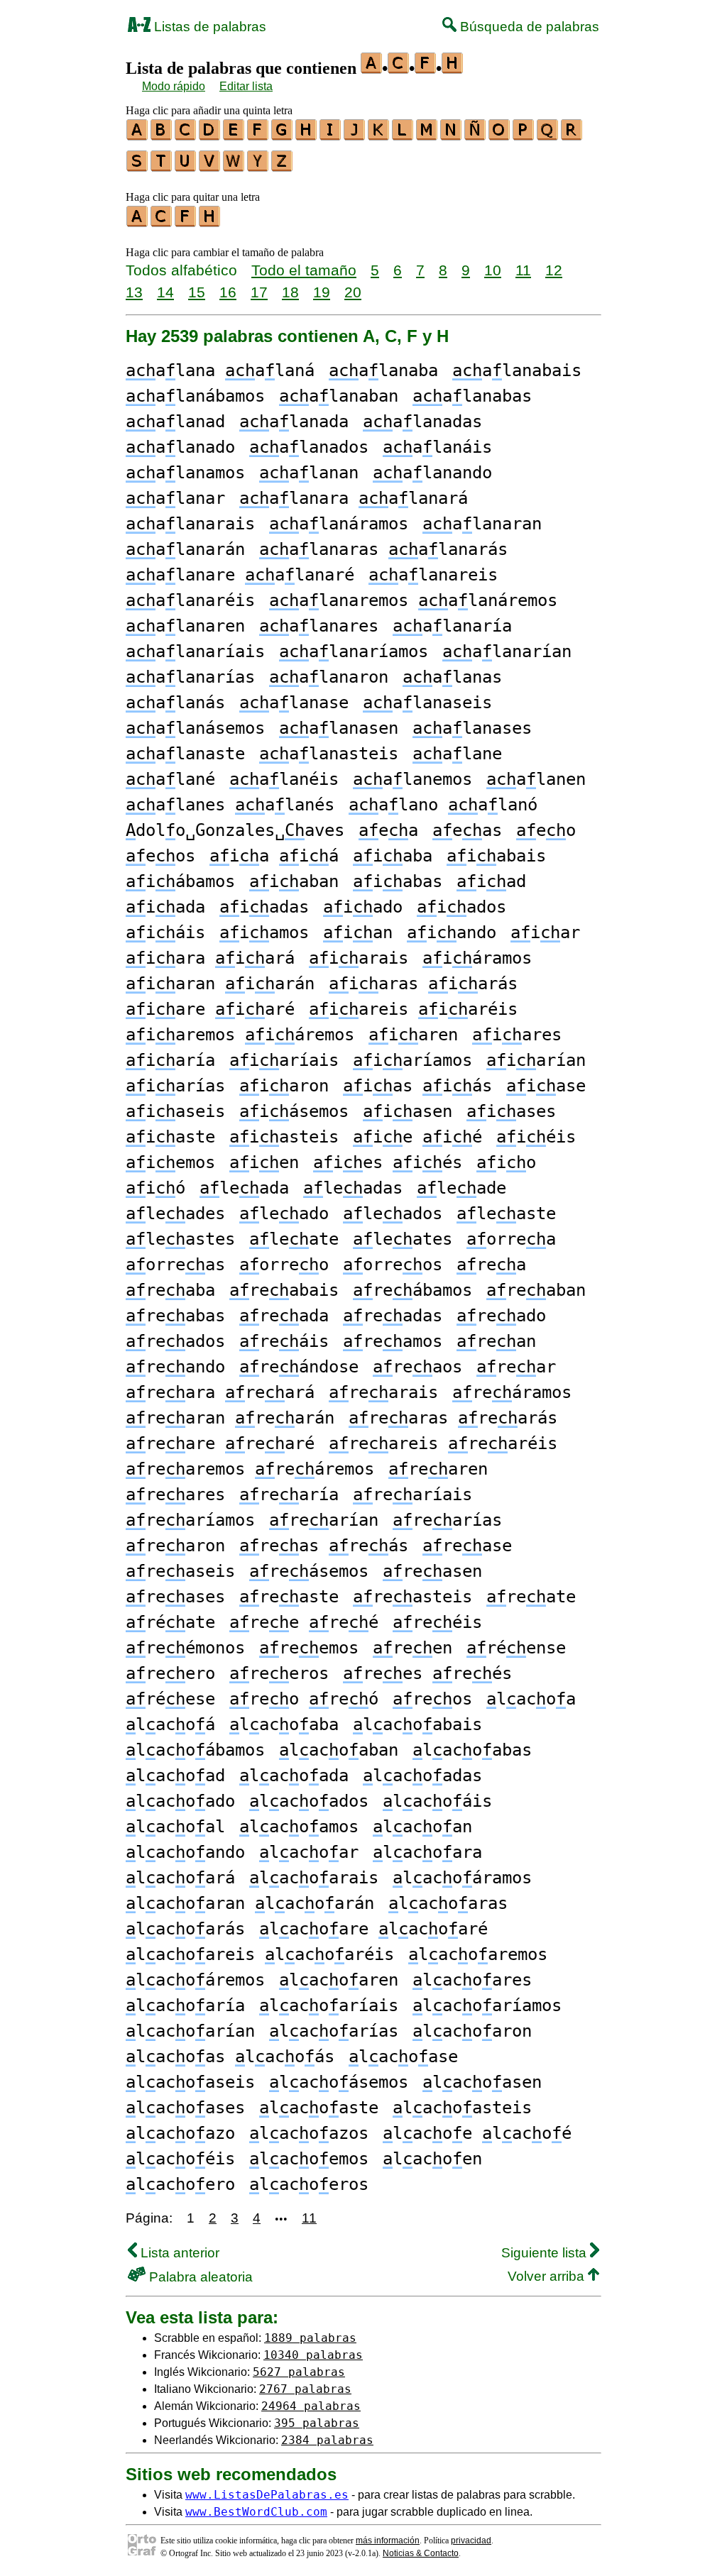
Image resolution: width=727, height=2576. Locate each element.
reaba (170, 1290)
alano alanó (443, 805)
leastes (180, 1239)
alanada (294, 422)
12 (554, 270)
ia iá (274, 856)
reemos (309, 1648)
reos (432, 1699)
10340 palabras (313, 2355)
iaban (294, 881)
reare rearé (220, 1443)
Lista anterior (178, 2253)
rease (467, 1546)
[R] (572, 136)
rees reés (427, 1673)
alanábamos (195, 396)
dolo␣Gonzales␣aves (235, 830)
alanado (180, 447)
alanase (294, 703)
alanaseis (427, 703)
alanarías (190, 677)
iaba (393, 856)
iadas (264, 907)
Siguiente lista (546, 2253)
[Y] (258, 167)
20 (353, 292)
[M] (427, 136)
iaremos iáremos (240, 1035)
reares (175, 1495)
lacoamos (299, 1827)
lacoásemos (339, 2082)
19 (322, 292)
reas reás (324, 1546)
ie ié (417, 1137)
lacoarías (334, 2031)
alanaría (452, 626)
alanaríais (195, 651)
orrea (511, 1239)
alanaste (185, 754)
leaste (506, 1213)
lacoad (175, 1776)
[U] (186, 167)
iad (491, 881)
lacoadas (422, 1776)
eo (546, 830)
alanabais (517, 370)
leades (175, 1213)
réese (170, 1699)
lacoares (472, 1980)
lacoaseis (190, 2082)
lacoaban (339, 1750)
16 (228, 292)
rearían (324, 1520)
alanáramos (339, 524)
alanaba (383, 370)
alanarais (190, 524)
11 (523, 270)
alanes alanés (230, 805)
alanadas (422, 422)
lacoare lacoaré (373, 1929)
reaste (289, 1597)
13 (134, 292)
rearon (175, 1546)
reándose (299, 1367)
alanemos (412, 779)
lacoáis (437, 1801)
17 (259, 292)
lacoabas (472, 1750)
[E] (234, 136)
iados (461, 907)
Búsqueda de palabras (528, 27)
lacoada (294, 1776)
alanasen (339, 728)
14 (165, 292)
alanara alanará (354, 498)
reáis (284, 1341)
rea (491, 1265)
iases (511, 1111)
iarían (536, 1060)
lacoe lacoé (477, 2133)
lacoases (185, 2108)
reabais (284, 1290)
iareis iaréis (413, 1009)
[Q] (548, 136)
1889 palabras (310, 2338)
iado (363, 907)
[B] (162, 136)
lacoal (175, 1827)
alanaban (339, 396)
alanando (432, 473)
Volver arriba (548, 2276)
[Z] (283, 167)
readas (393, 1316)
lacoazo (180, 2133)
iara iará (210, 958)
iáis (165, 932)
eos (160, 856)
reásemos (309, 1571)
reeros (279, 1673)
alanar (175, 498)
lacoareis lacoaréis (260, 1954)
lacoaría (185, 2005)
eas (467, 830)
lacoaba (284, 1724)
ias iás (417, 1086)
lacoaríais (329, 2005)
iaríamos (412, 1060)
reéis (437, 1622)
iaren (413, 1035)
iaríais (284, 1060)
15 (197, 292)
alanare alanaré (240, 575)
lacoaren (339, 1980)
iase (546, 1086)
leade (461, 1188)
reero (170, 1673)
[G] (283, 136)
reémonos (185, 1648)
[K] (379, 136)
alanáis (437, 447)
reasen (432, 1571)
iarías (175, 1086)
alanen (536, 779)
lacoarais (314, 1878)
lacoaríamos (487, 2005)
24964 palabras (311, 2406)
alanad (175, 422)
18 (290, 292)
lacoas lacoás (230, 2057)
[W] (234, 167)
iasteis (284, 1137)
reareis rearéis (443, 1443)
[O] (500, 136)
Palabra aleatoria (199, 2277)
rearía (289, 1495)
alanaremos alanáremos (413, 600)
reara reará (220, 1392)
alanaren (185, 626)
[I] (331, 136)
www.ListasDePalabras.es (267, 2495)
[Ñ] (476, 136)
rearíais (412, 1495)
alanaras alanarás (383, 549)
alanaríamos (354, 651)
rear (516, 1367)
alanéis (284, 779)
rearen (438, 1469)
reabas (175, 1316)
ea (388, 830)
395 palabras (317, 2423)
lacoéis (180, 2159)
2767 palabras (305, 2389)
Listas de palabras (208, 27)
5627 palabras (299, 2372)
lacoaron (472, 2031)
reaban (536, 1290)
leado (284, 1213)
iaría (170, 1060)
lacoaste (319, 2108)
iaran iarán (220, 984)
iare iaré (210, 1009)
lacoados (309, 1801)
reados (175, 1341)
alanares (319, 626)
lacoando (185, 1852)
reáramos (512, 1392)
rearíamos (190, 1520)
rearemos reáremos (250, 1469)
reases (175, 1597)
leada (244, 1188)
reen (412, 1648)
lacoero (180, 2184)
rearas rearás (453, 1418)
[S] (138, 167)
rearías (447, 1520)
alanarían (507, 651)
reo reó (304, 1699)
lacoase (403, 2057)
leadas (353, 1188)
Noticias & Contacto (421, 2553)
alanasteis (329, 754)
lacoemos (309, 2159)
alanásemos (195, 728)
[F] (258, 136)
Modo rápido (174, 86)
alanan (309, 473)
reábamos (412, 1290)
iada (165, 907)
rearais (383, 1392)
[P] (524, 136)
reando (175, 1367)
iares (517, 1035)
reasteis (412, 1597)
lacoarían (190, 2031)
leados (393, 1213)
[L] (403, 136)
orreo (284, 1265)
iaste (170, 1137)
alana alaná (220, 370)
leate (294, 1239)
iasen (408, 1111)
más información (388, 2541)
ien (264, 1162)
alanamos (185, 473)
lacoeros (309, 2184)
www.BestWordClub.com (256, 2512)
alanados (309, 447)
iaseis (175, 1111)
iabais (496, 856)
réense (516, 1648)
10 (493, 270)
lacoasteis (462, 2108)
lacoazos (309, 2133)
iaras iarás (423, 984)
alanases (472, 728)
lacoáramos (462, 1878)
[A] (138, 136)
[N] (452, 136)
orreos (393, 1265)
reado (501, 1316)
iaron (284, 1086)
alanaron (329, 677)
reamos (393, 1341)
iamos (264, 932)
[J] (355, 136)
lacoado (180, 1801)
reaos (417, 1367)
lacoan (422, 1827)
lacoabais (417, 1724)
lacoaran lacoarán (250, 1903)
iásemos (294, 1111)
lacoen (432, 2159)
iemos (170, 1162)
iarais (359, 958)
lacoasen (482, 2082)
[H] (307, 136)
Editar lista (246, 86)
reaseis (180, 1571)
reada (284, 1316)
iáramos (477, 958)
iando (452, 932)
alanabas (472, 396)
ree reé (304, 1622)
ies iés (388, 1162)
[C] (186, 136)
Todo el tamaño (304, 270)
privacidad (471, 2541)
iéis (536, 1137)
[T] (162, 167)
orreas (175, 1265)
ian (358, 932)
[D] (210, 136)
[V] (210, 167)
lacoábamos (195, 1750)
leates (403, 1239)
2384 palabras (327, 2440)
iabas (398, 881)
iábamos (180, 881)
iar (545, 932)
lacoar (309, 1852)
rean (496, 1341)
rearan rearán (230, 1418)
